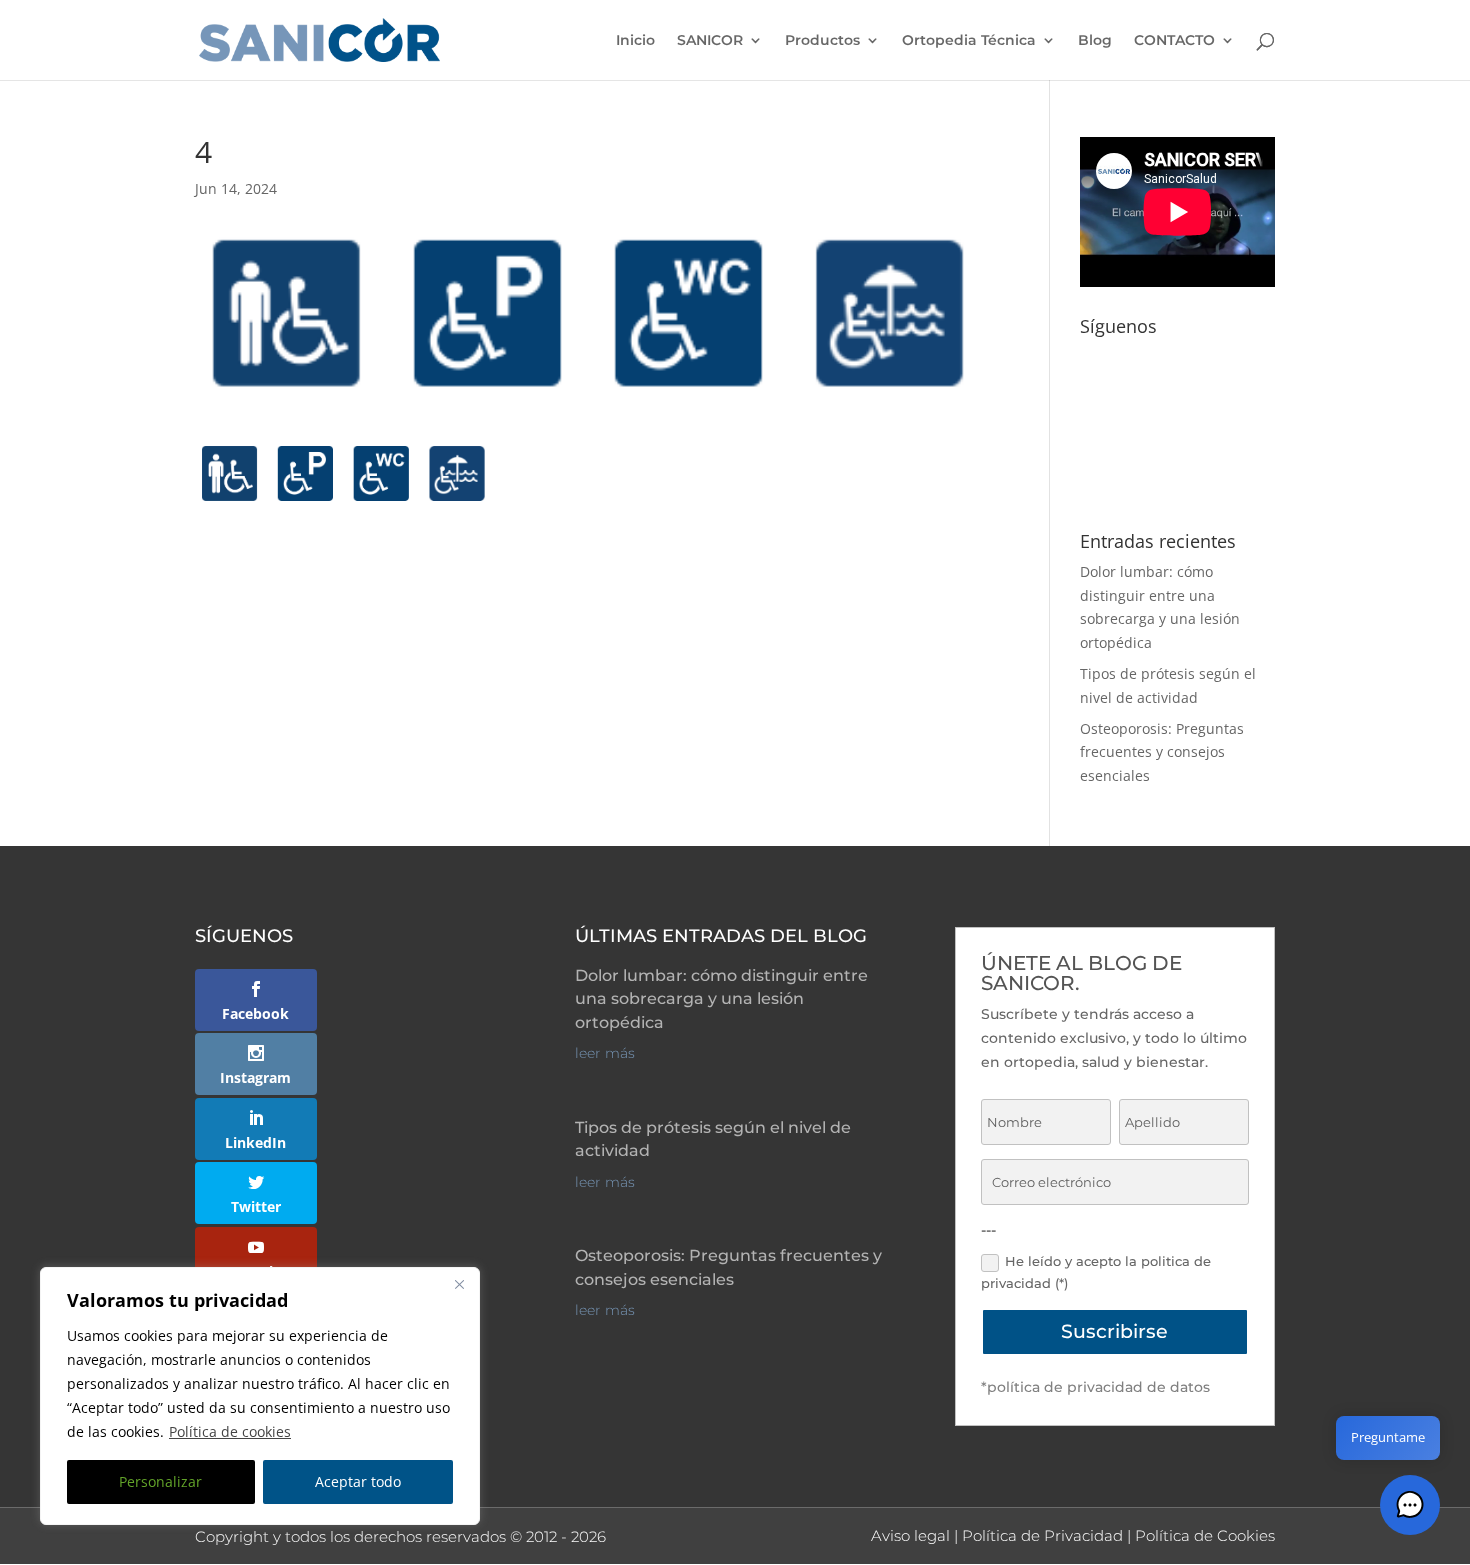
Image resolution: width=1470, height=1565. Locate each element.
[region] (260, 1396)
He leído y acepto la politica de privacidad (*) (1096, 1272)
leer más (605, 1053)
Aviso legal (910, 1535)
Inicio (635, 41)
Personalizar (160, 1481)
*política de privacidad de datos (1095, 1387)
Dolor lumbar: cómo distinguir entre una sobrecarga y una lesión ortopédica (721, 999)
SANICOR (710, 41)
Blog (1095, 41)
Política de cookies (230, 1431)
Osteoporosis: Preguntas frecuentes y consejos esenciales (1162, 752)
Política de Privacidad (1042, 1535)
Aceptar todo (358, 1481)
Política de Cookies (1205, 1535)
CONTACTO (1174, 41)
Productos (822, 41)
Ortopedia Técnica (969, 41)
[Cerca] (459, 1284)
